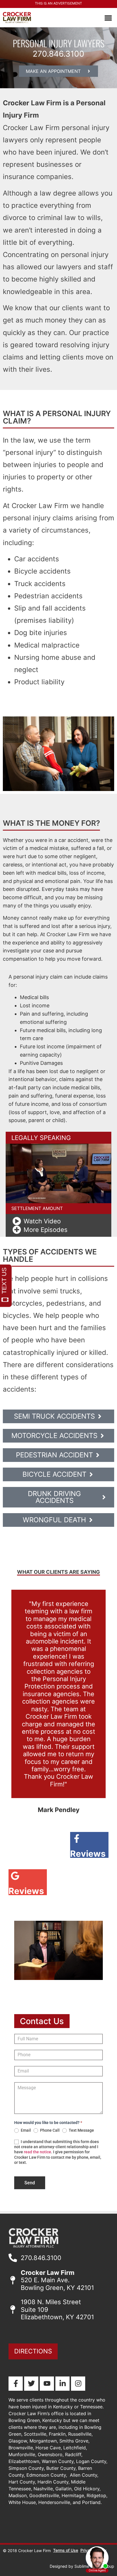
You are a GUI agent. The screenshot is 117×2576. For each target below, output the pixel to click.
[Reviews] (88, 1838)
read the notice (37, 2152)
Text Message (81, 2130)
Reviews (88, 1854)
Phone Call (49, 2130)
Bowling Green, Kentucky (36, 2420)
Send (30, 2183)
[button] (108, 18)
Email (25, 2130)
